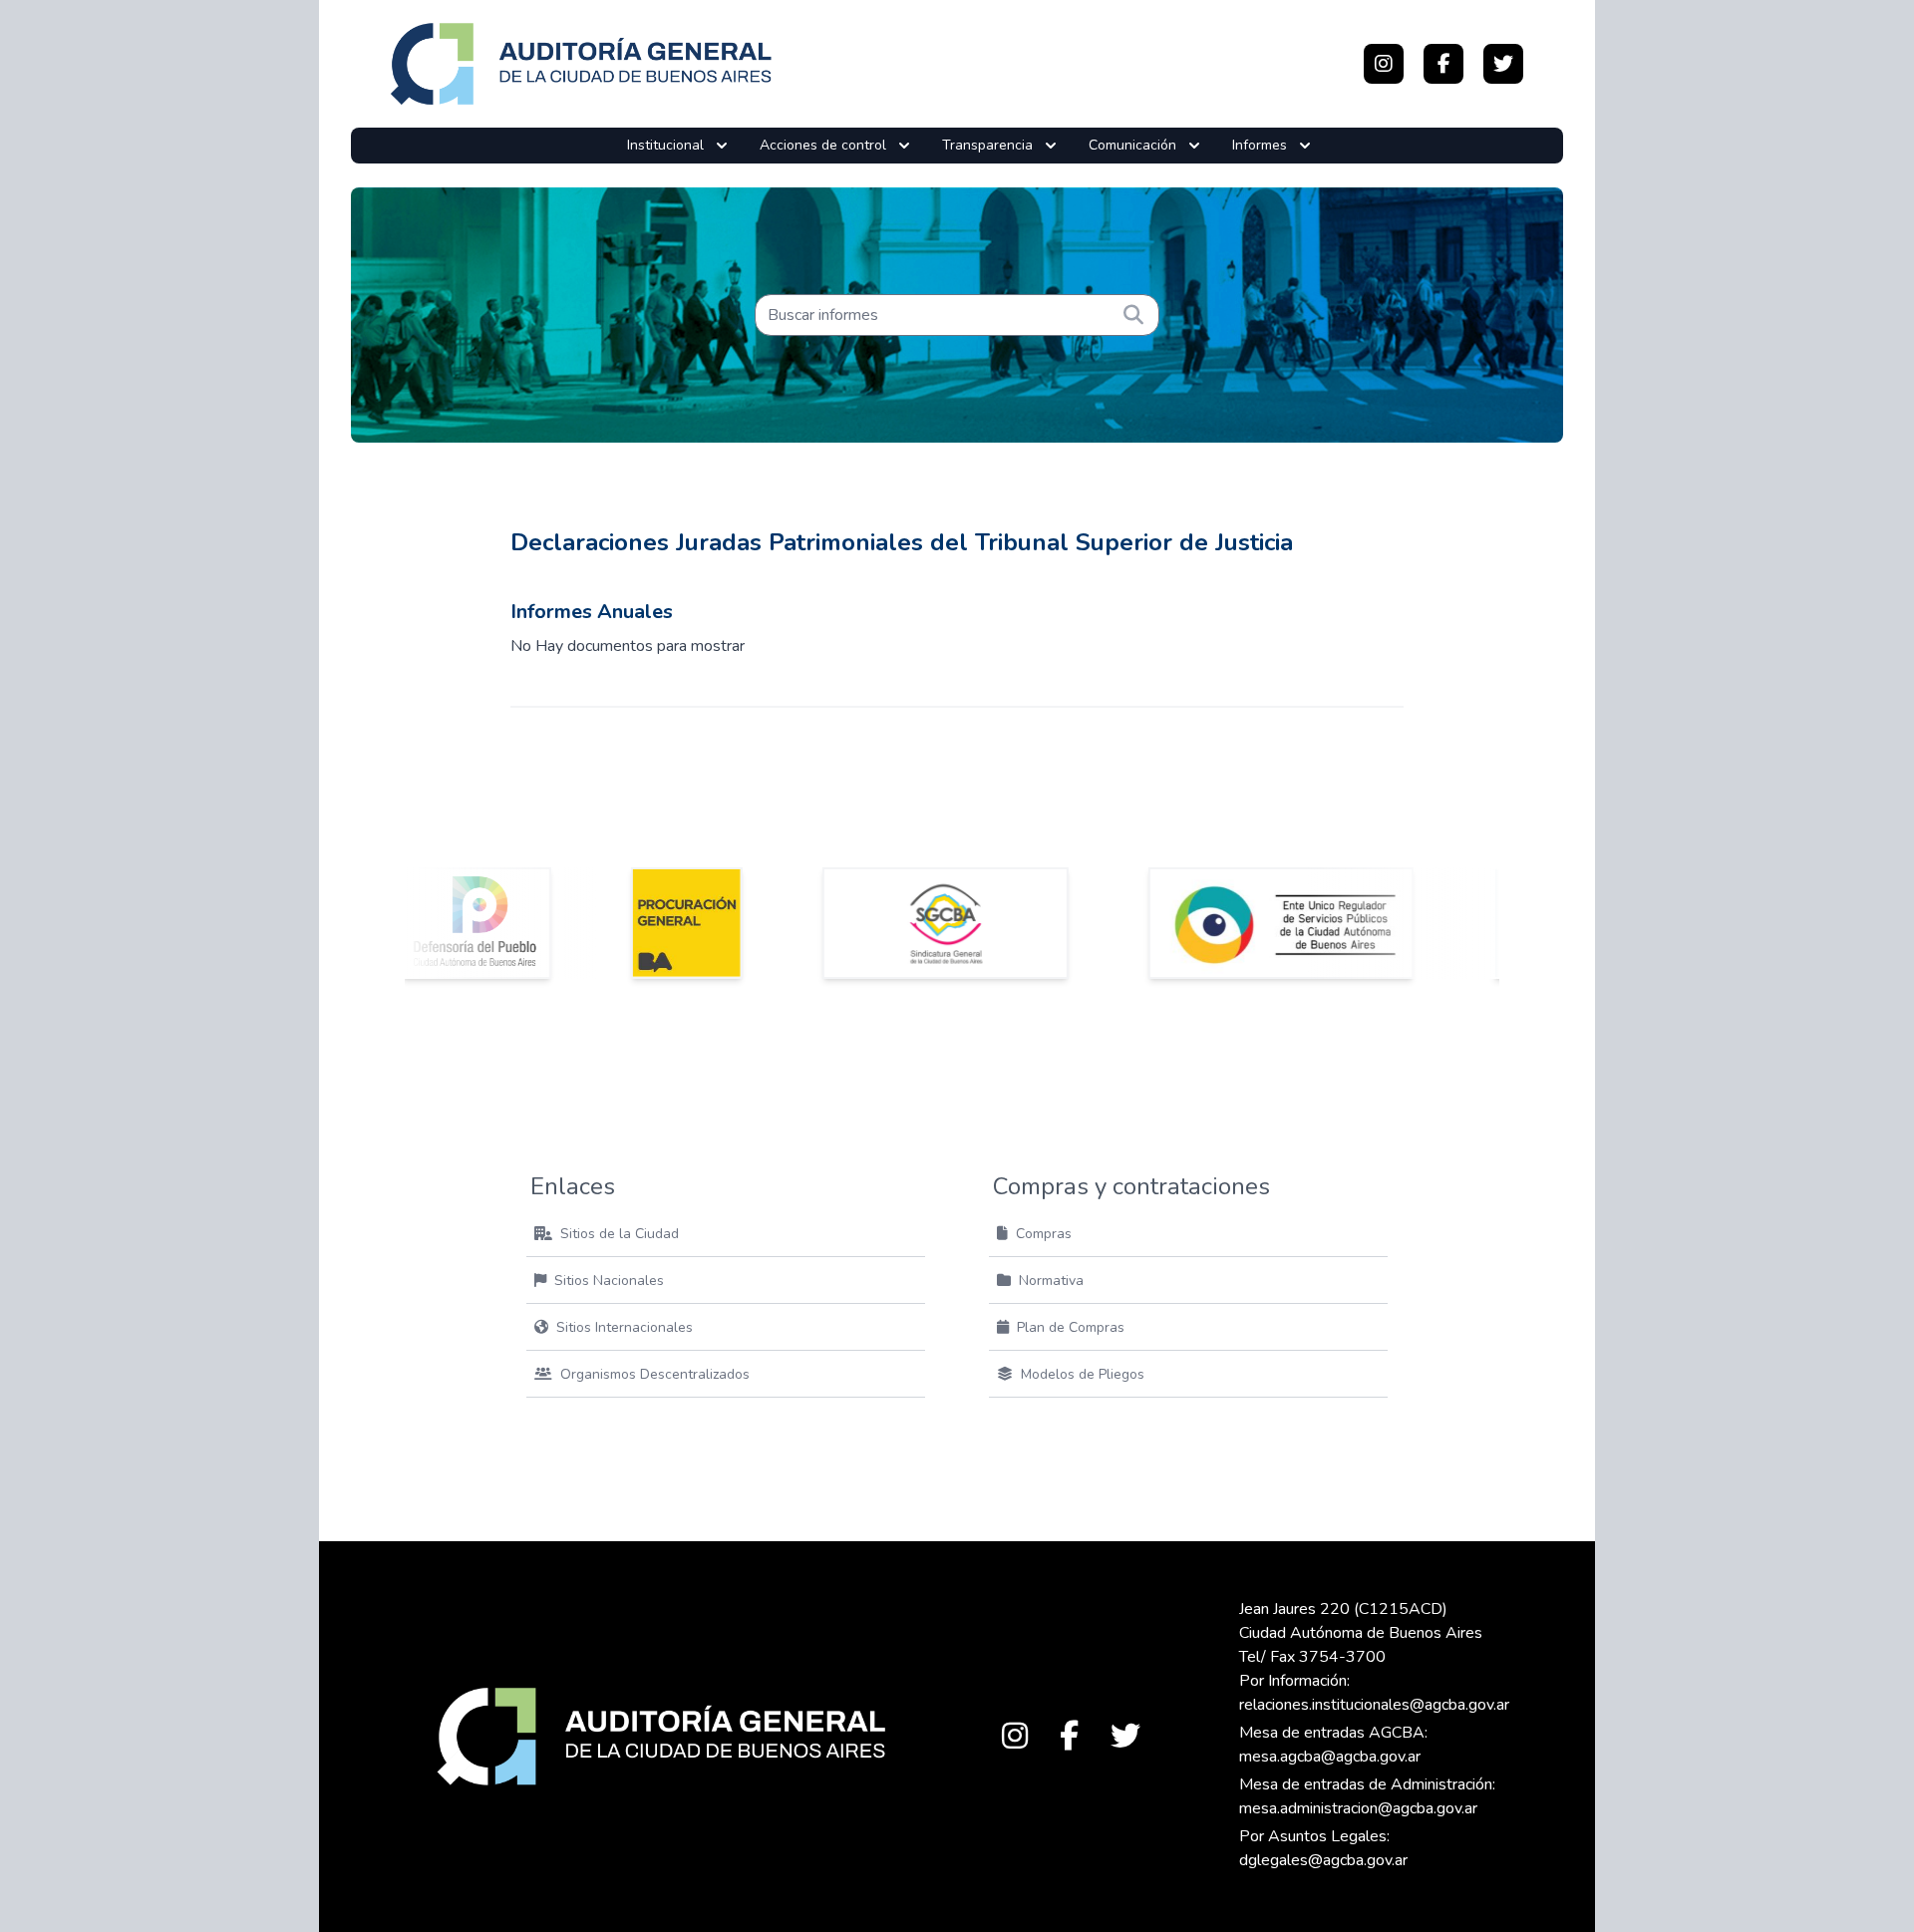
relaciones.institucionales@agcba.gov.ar (1374, 1705)
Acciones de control (823, 145)
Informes (1260, 145)
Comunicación (1132, 145)
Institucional (665, 145)
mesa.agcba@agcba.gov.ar (1330, 1757)
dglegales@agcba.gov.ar (1323, 1860)
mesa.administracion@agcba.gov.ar (1358, 1808)
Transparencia (987, 145)
